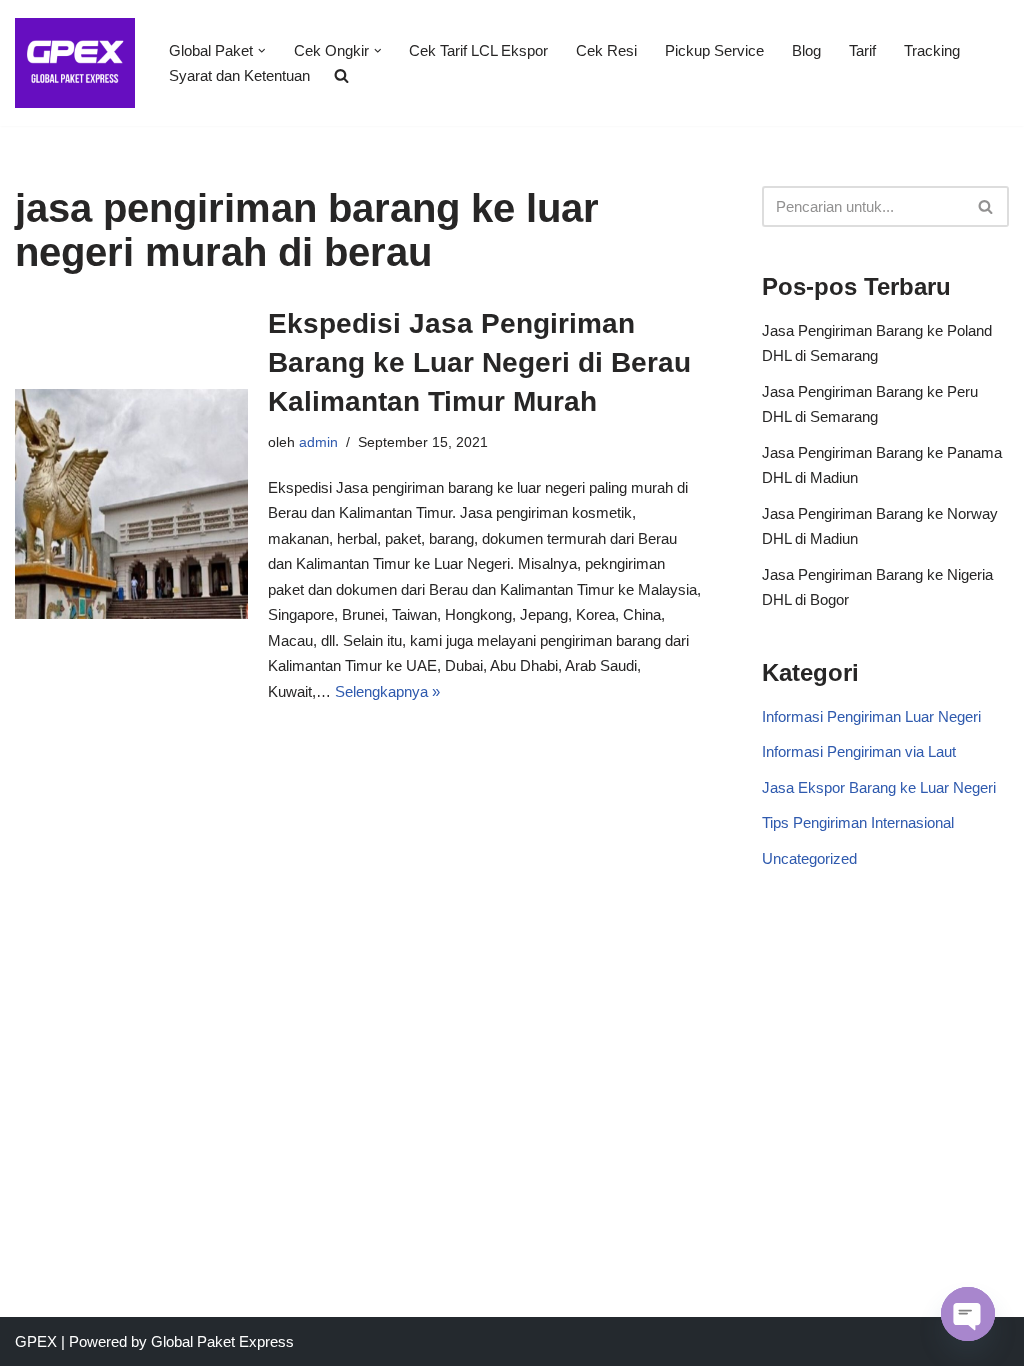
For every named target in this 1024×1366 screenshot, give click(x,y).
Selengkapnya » (387, 691)
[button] (262, 51)
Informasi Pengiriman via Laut (859, 751)
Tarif (862, 50)
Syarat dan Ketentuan (239, 75)
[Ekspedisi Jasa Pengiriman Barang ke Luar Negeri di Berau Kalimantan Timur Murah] (131, 504)
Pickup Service (714, 50)
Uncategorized (809, 858)
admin (318, 442)
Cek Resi (606, 50)
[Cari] (986, 206)
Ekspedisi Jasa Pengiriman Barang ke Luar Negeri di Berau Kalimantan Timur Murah (479, 362)
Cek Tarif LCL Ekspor (478, 50)
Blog (806, 50)
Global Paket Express (222, 1341)
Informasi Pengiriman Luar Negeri (871, 716)
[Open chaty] (968, 1314)
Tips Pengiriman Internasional (858, 822)
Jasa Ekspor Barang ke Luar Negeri (879, 787)
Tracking (932, 50)
